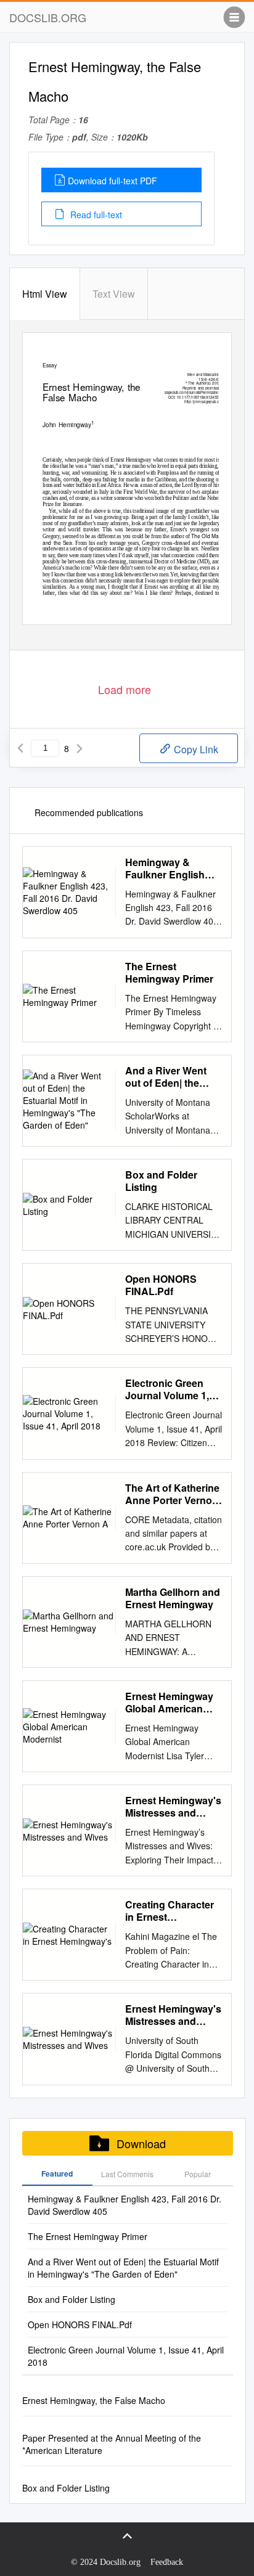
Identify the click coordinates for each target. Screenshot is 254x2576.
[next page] (80, 748)
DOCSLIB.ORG (48, 17)
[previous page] (20, 748)
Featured (57, 2173)
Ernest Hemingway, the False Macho (94, 2400)
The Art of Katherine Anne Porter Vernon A (172, 1494)
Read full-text (95, 215)
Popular (198, 2174)
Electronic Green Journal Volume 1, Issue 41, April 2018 (170, 1389)
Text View (114, 294)
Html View (45, 294)
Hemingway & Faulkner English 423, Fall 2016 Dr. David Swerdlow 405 (172, 869)
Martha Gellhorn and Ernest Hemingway (173, 1598)
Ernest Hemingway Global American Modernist (169, 1703)
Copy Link (195, 749)
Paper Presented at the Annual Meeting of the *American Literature (112, 2444)
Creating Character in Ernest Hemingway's (170, 1911)
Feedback (167, 2562)
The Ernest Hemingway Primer (169, 973)
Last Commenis (127, 2174)
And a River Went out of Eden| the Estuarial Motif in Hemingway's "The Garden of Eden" (169, 1077)
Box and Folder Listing (161, 1181)
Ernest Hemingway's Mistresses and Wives (173, 1807)
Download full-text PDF (113, 181)
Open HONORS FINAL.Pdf (161, 1285)
